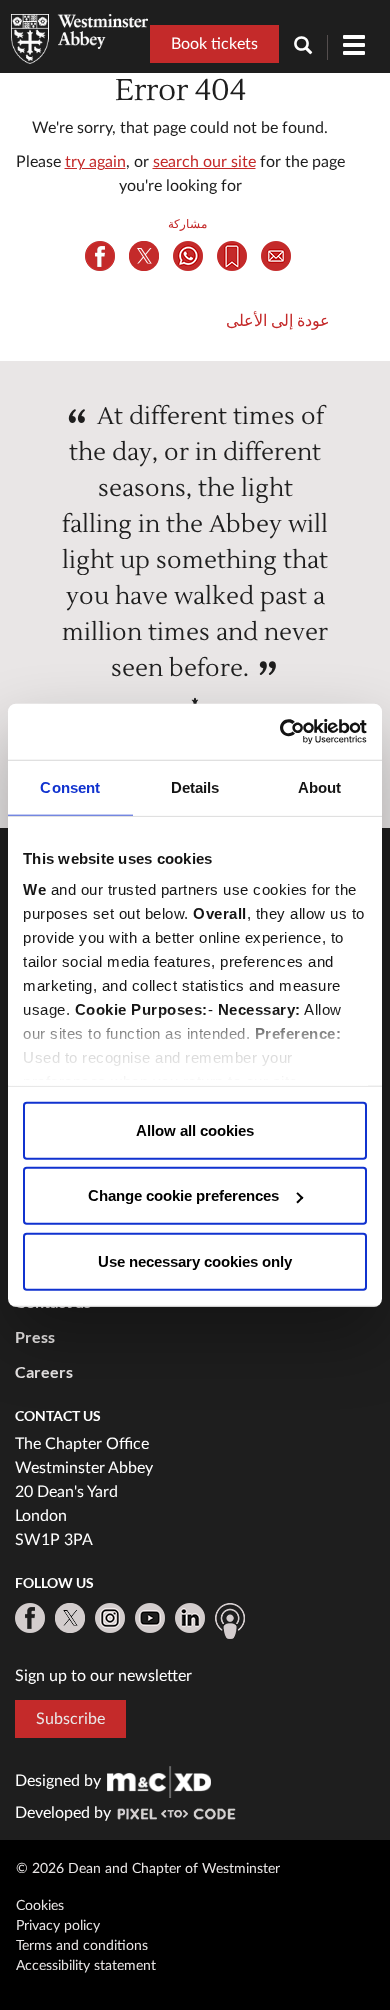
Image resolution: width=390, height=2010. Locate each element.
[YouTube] (150, 1618)
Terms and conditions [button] (82, 1946)
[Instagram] (110, 1618)
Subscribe (70, 1719)
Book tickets (214, 44)
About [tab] (320, 786)
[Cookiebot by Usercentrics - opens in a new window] (280, 732)
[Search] (311, 47)
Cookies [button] (40, 1906)
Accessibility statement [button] (86, 1966)
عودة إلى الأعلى (278, 321)
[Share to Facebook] (100, 256)
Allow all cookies (195, 1129)
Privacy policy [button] (58, 1926)
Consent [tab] (70, 786)
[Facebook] (30, 1618)
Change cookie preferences (183, 1195)
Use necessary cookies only (195, 1260)
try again (95, 162)
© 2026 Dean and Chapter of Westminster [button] (148, 1869)
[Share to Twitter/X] (144, 256)
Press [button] (35, 1336)
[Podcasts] (230, 1621)
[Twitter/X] (70, 1618)
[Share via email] (276, 256)
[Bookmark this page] (232, 256)
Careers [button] (44, 1371)
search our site (204, 162)
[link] (159, 1781)
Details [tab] (195, 786)
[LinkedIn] (190, 1618)
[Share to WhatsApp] (188, 256)
